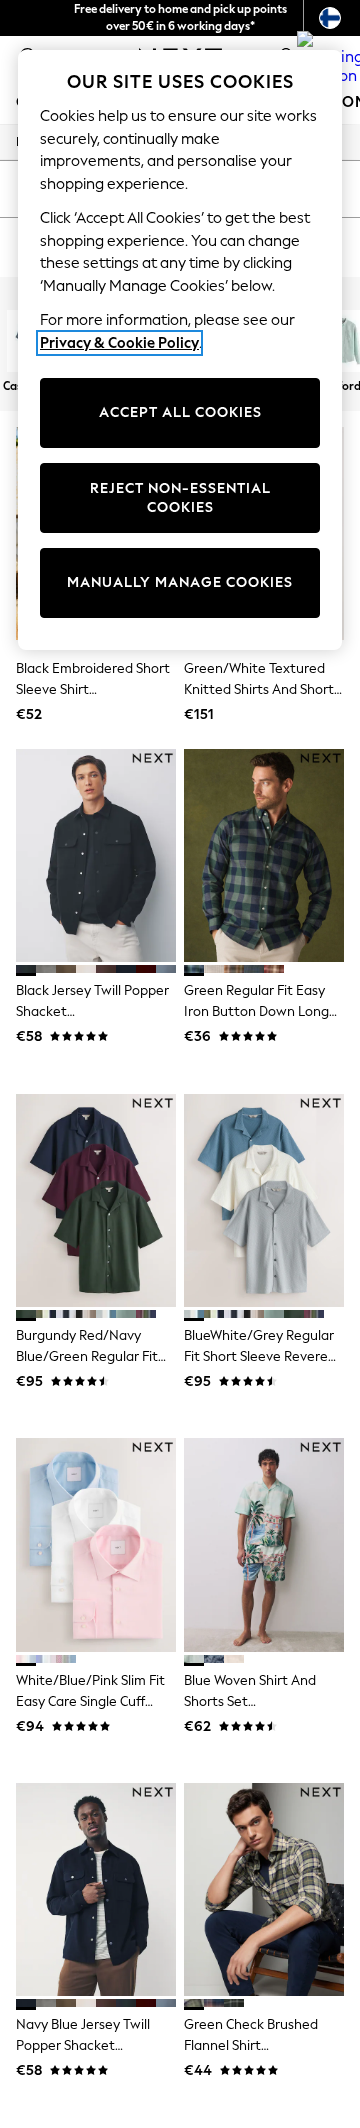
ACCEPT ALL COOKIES (180, 412)
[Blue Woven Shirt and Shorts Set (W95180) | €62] (264, 1544)
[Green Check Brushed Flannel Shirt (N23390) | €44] (264, 1889)
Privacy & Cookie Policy (119, 343)
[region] (180, 350)
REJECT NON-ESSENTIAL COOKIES (180, 498)
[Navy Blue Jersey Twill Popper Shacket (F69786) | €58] (96, 1889)
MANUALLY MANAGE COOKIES (180, 582)
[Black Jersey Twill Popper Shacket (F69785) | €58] (96, 855)
